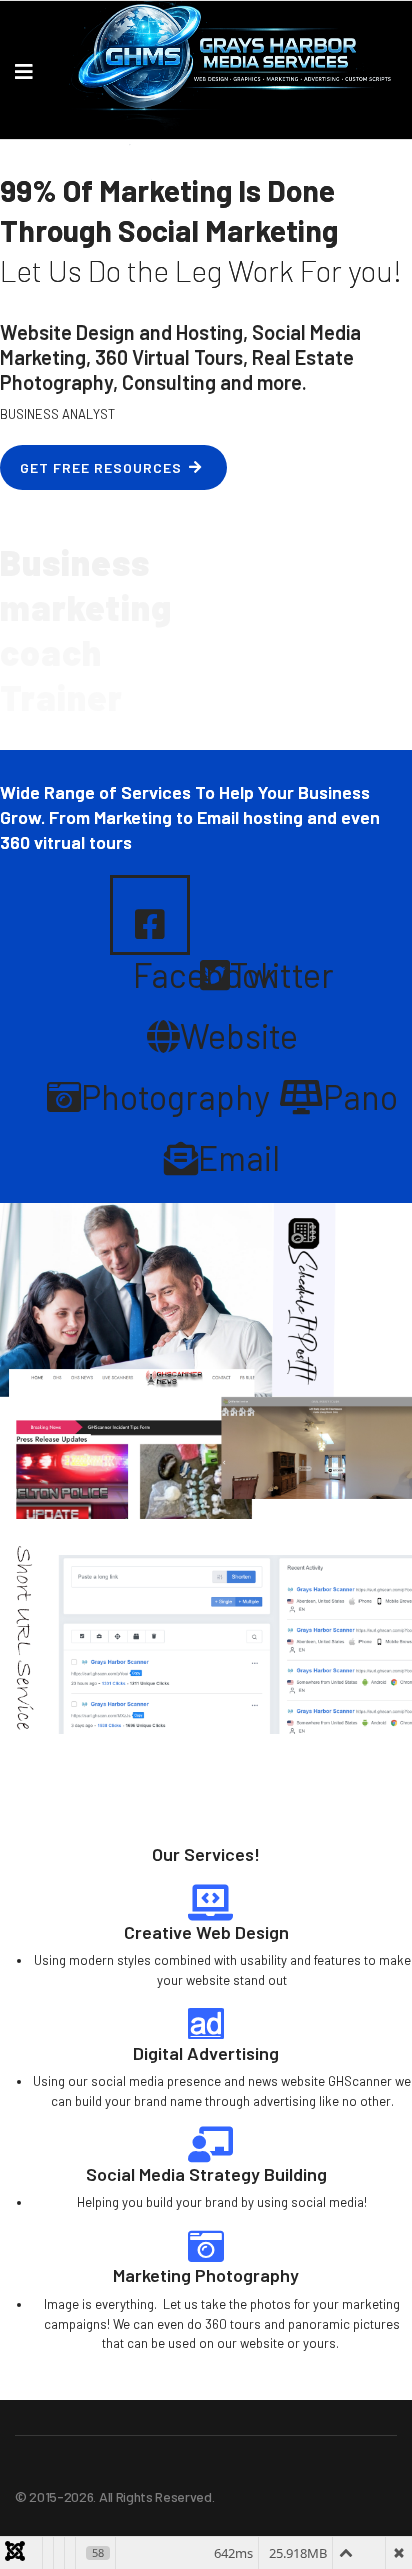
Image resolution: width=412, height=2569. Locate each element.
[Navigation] (24, 71)
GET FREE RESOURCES (101, 467)
